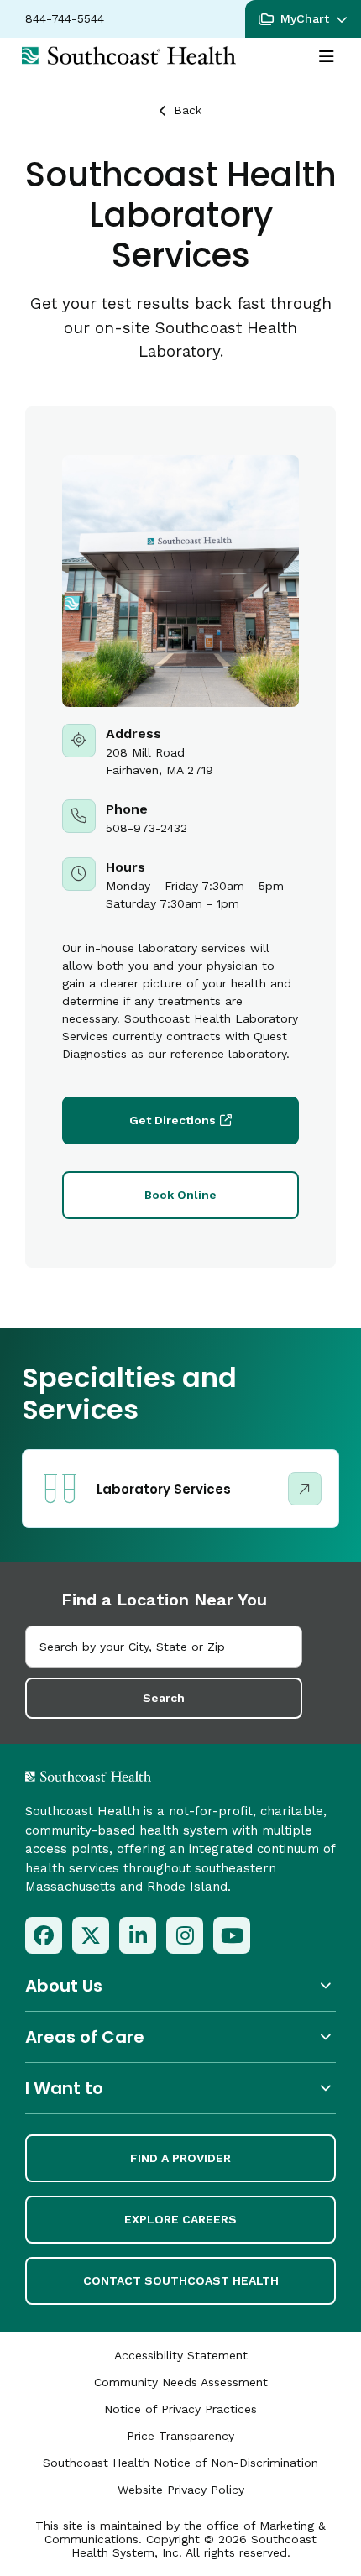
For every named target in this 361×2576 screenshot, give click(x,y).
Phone (180, 818)
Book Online (180, 1195)
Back (188, 110)
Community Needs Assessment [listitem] (181, 2382)
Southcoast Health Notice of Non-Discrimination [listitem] (180, 2463)
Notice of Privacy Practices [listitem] (180, 2409)
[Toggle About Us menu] (180, 1985)
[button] (303, 19)
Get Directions (173, 1120)
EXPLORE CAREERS (180, 2219)
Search (164, 1698)
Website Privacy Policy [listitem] (181, 2490)
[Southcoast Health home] (129, 55)
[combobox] (164, 1647)
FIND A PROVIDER (180, 2158)
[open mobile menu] (327, 57)
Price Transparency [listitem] (180, 2436)
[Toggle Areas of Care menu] (180, 2037)
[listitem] (44, 1935)
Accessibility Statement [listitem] (181, 2355)
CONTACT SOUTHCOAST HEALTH (181, 2280)
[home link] (132, 1776)
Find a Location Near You (164, 1600)
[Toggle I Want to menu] (180, 2088)
